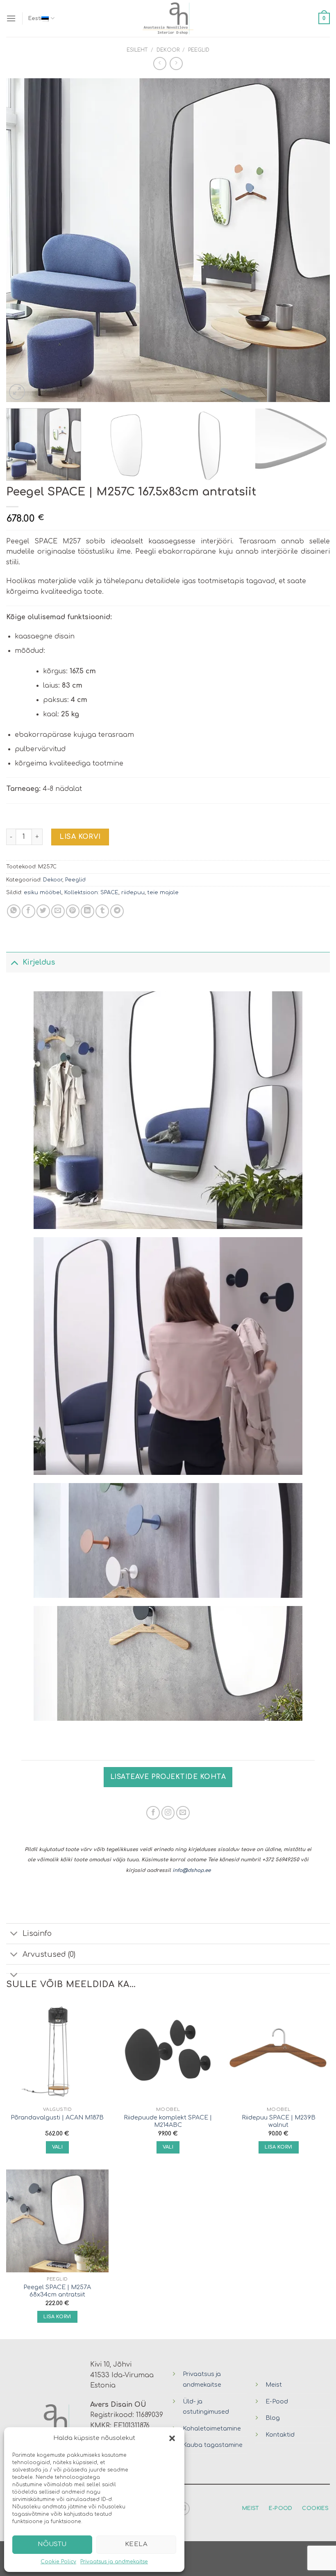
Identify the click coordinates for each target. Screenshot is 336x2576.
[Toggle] (14, 962)
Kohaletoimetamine (212, 2428)
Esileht (137, 50)
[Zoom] (17, 392)
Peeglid (199, 50)
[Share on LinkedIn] (87, 911)
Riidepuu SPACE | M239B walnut (279, 2121)
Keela (136, 2544)
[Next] (313, 240)
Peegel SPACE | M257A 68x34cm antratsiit (57, 2291)
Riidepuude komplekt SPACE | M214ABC (168, 2121)
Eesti (35, 18)
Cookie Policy (58, 2562)
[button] (172, 2438)
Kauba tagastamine (213, 2445)
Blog (273, 2418)
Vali (57, 2147)
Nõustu (52, 2544)
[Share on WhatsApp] (14, 911)
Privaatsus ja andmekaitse (114, 2562)
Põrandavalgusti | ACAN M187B (57, 2117)
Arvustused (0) (49, 1954)
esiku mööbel (43, 893)
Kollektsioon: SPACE (91, 893)
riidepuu (133, 893)
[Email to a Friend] (58, 911)
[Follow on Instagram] (168, 1813)
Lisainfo (37, 1933)
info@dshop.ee (192, 1870)
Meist (274, 2385)
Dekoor (168, 50)
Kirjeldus (39, 962)
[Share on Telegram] (117, 911)
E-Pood (277, 2401)
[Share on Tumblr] (102, 911)
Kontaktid (280, 2435)
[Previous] (23, 240)
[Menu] (11, 18)
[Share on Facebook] (28, 911)
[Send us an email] (183, 1813)
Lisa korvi (80, 837)
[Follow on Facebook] (153, 1813)
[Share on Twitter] (43, 911)
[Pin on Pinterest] (73, 911)
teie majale (163, 893)
